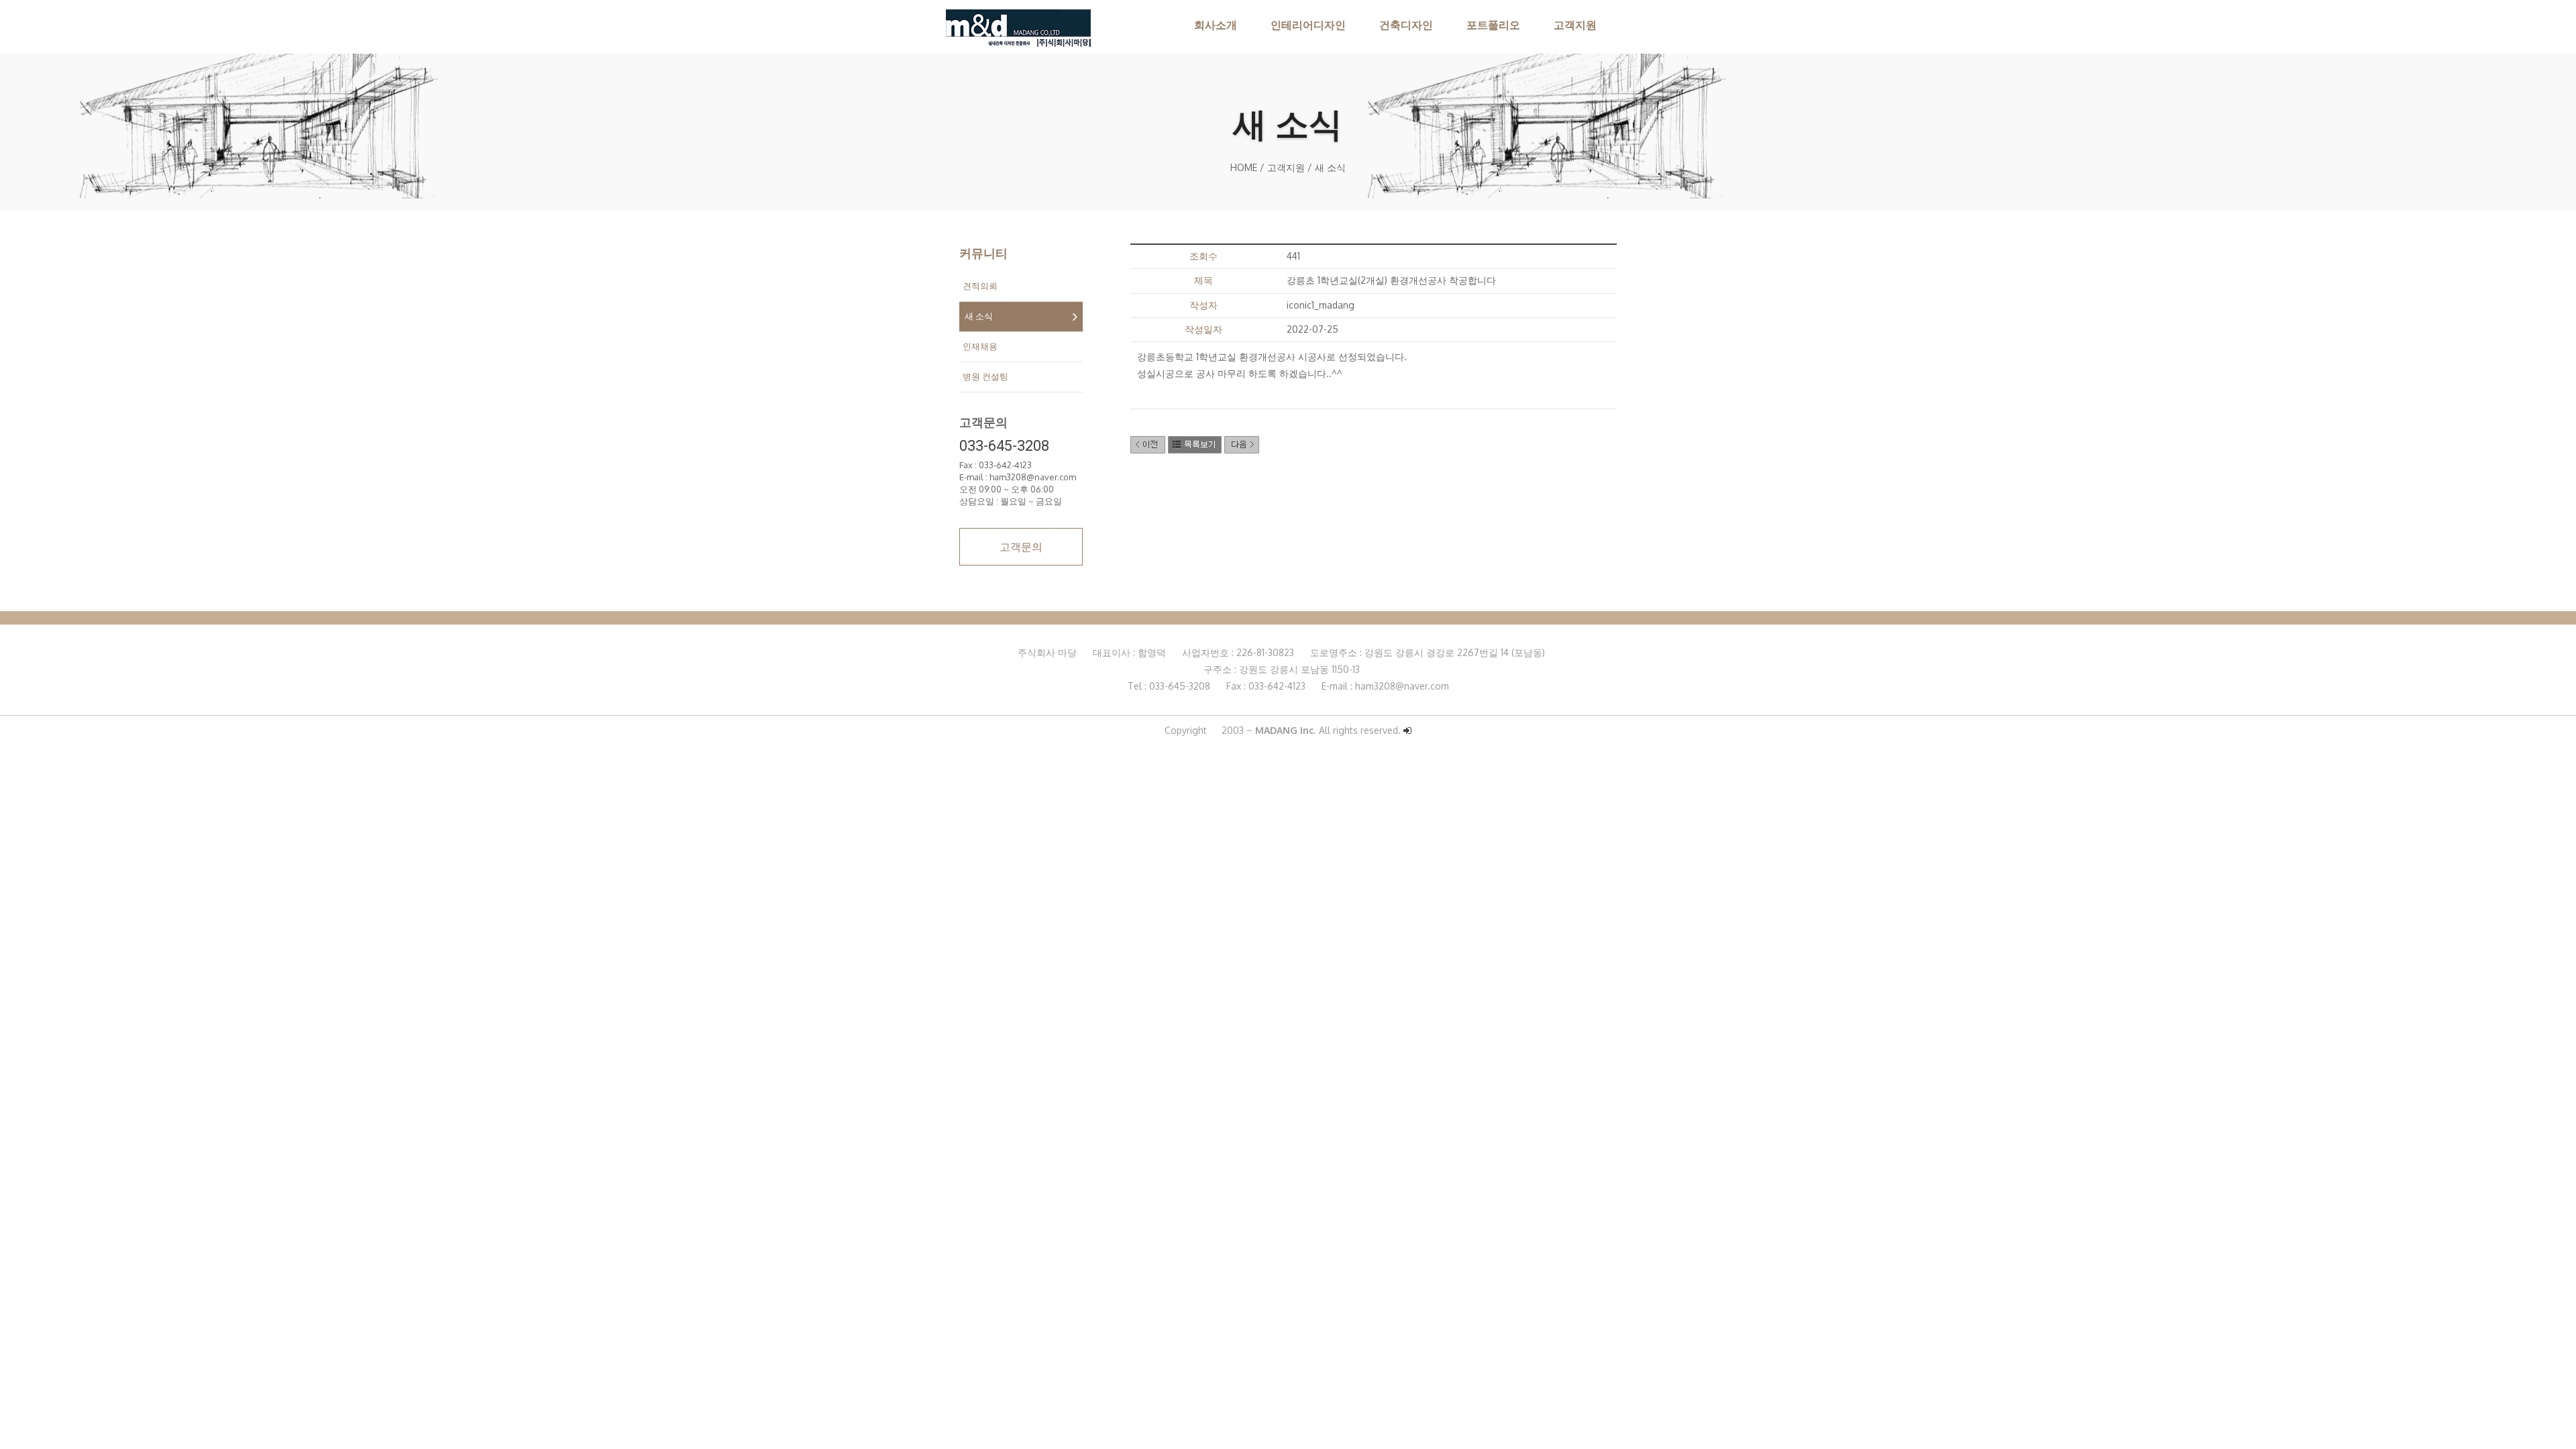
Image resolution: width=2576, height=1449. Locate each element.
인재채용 (980, 346)
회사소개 (1216, 25)
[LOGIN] (1407, 731)
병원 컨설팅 (985, 377)
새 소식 (979, 316)
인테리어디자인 (1308, 25)
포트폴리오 (1493, 25)
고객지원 (1575, 25)
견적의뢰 (980, 286)
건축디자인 (1406, 25)
